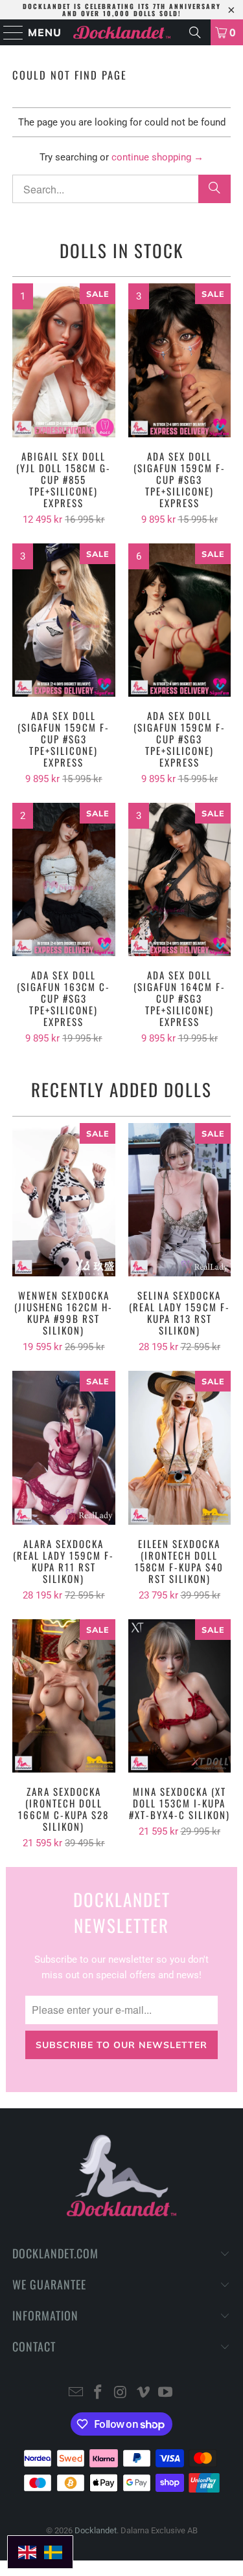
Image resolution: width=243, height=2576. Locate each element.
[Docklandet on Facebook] (98, 2393)
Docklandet (96, 2530)
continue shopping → (157, 157)
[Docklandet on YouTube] (166, 2393)
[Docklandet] (122, 32)
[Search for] (195, 32)
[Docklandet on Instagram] (121, 2393)
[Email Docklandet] (76, 2393)
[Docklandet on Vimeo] (143, 2393)
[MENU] (8, 32)
